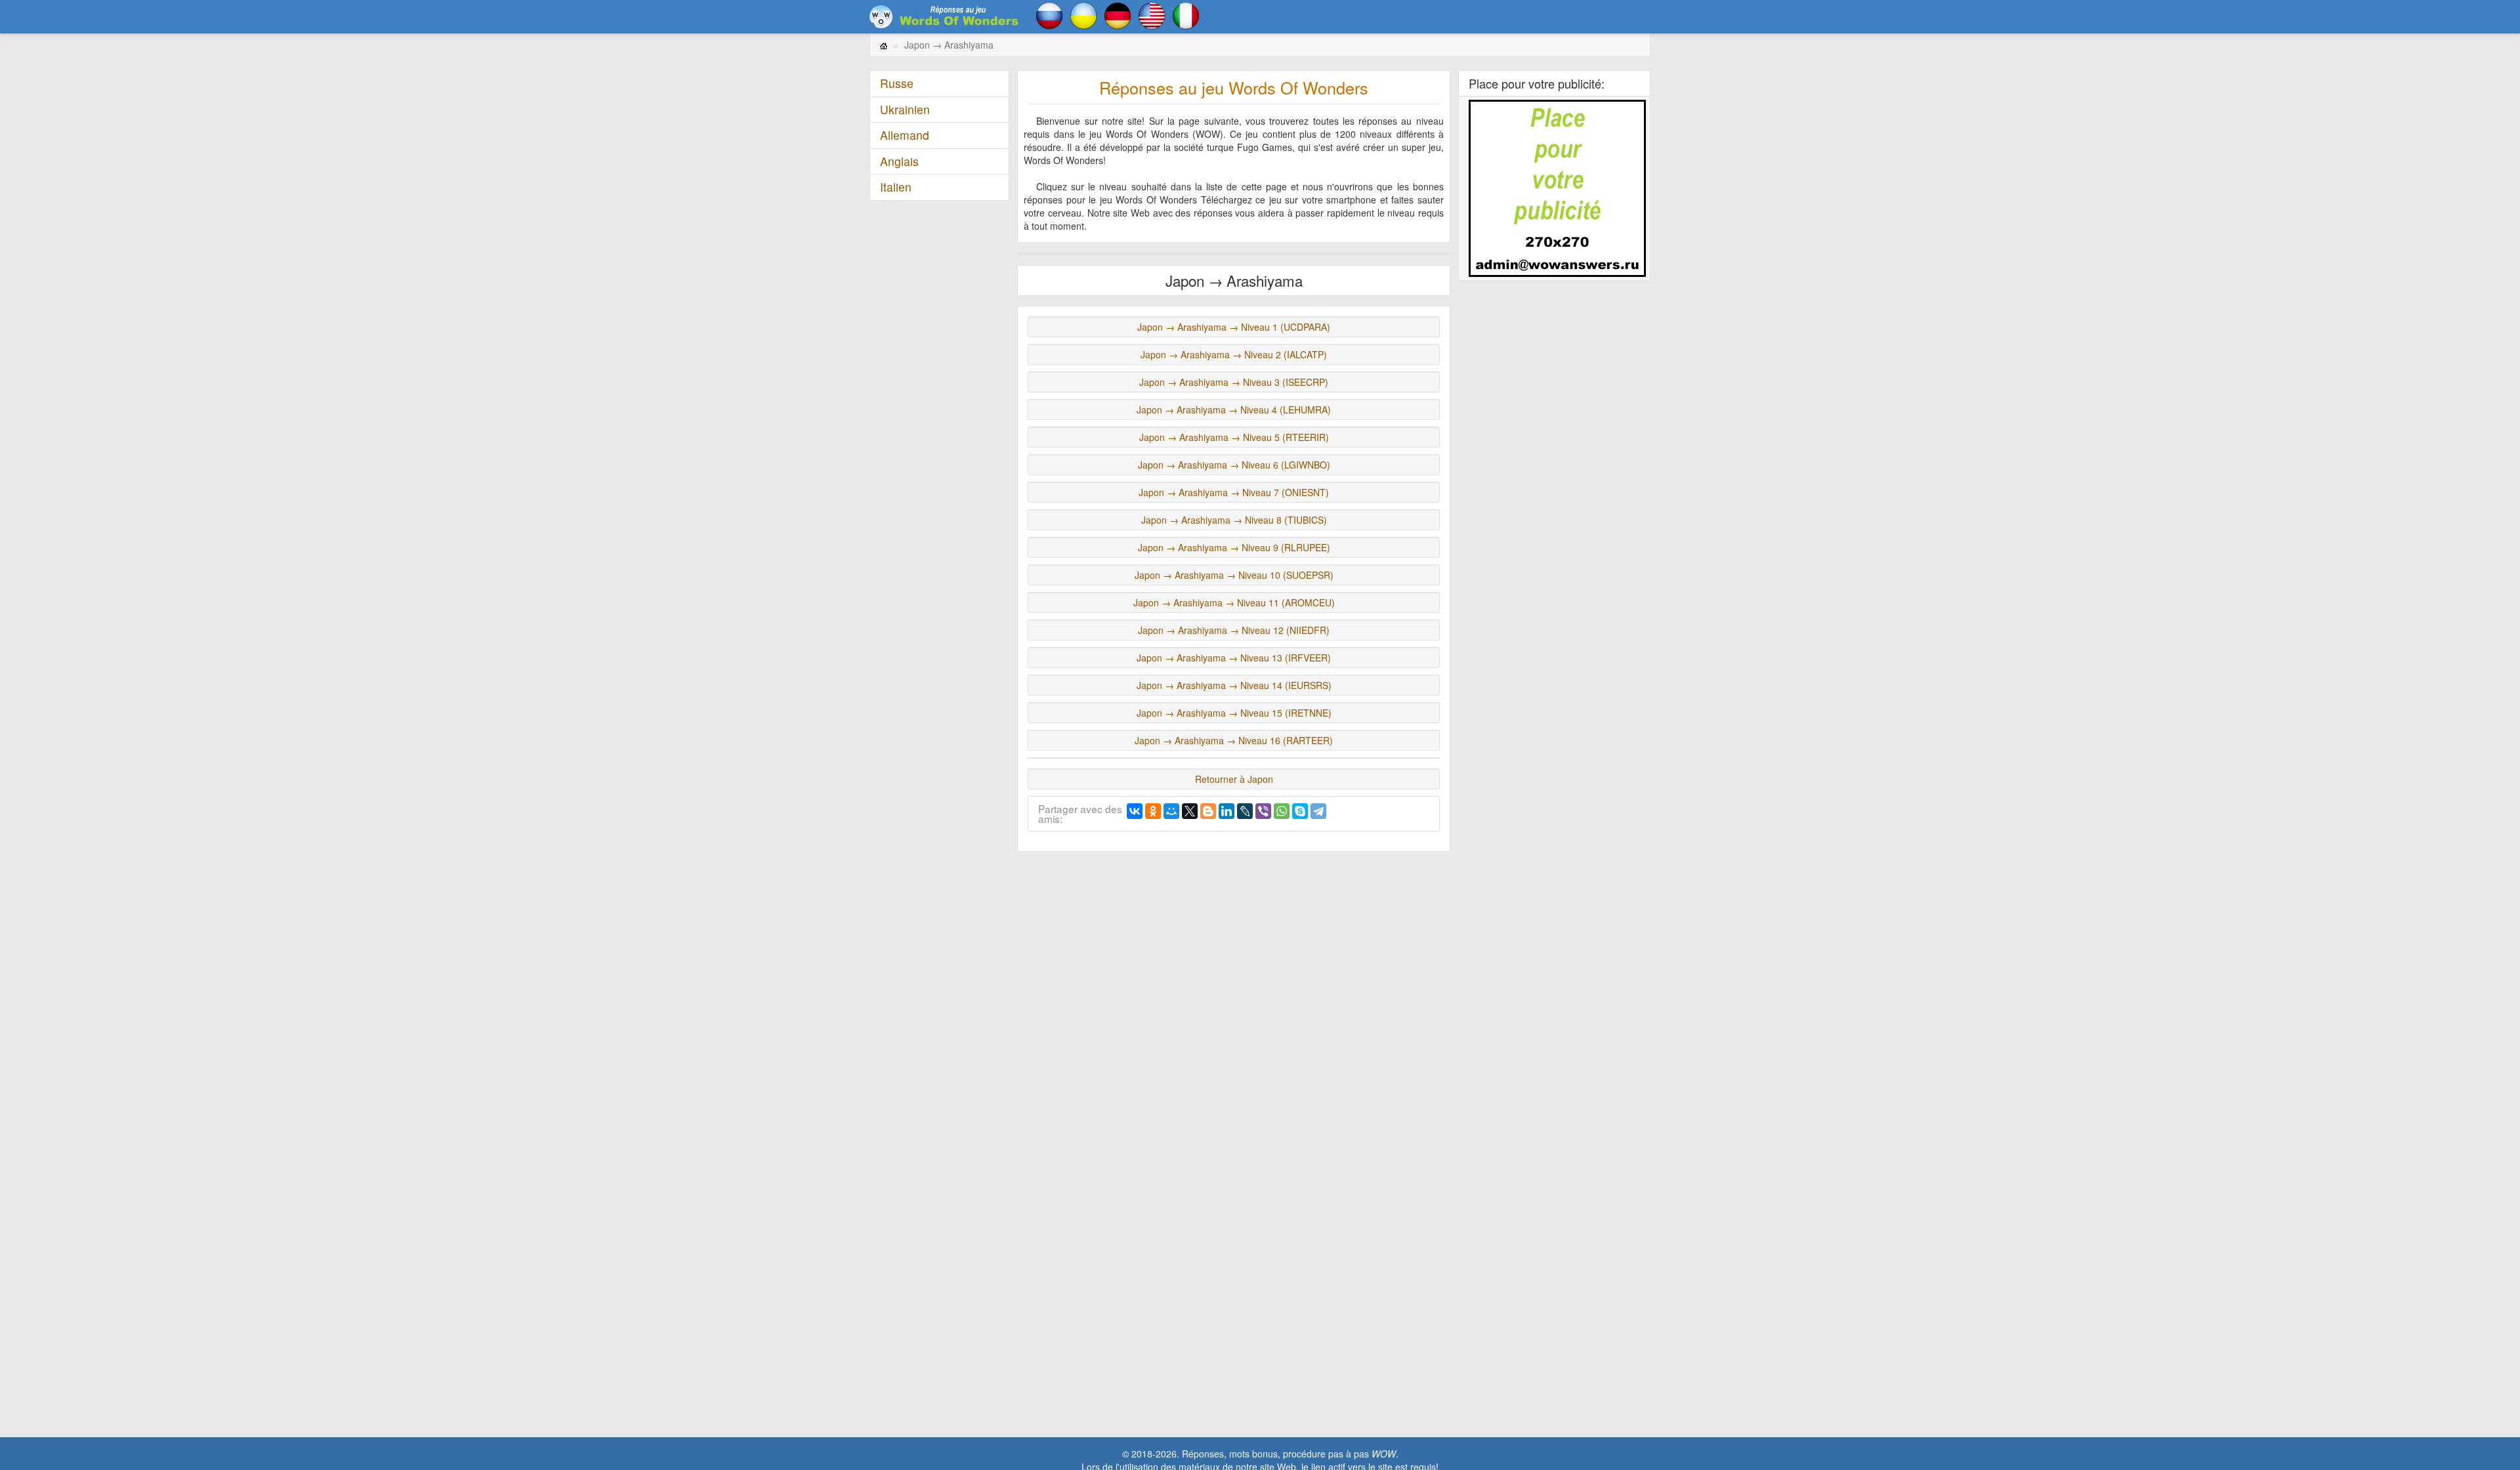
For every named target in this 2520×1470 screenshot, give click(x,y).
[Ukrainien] (1083, 14)
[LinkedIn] (1227, 811)
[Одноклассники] (1153, 811)
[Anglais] (1152, 14)
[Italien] (1186, 14)
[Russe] (1049, 14)
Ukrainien (905, 109)
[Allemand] (1118, 14)
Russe (897, 83)
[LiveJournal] (1245, 811)
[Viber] (1263, 811)
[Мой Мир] (1171, 811)
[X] (1190, 811)
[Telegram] (1318, 811)
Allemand (905, 135)
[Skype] (1300, 811)
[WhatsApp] (1282, 811)
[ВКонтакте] (1135, 811)
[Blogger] (1208, 811)
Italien (896, 187)
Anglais (899, 161)
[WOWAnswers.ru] (945, 16)
